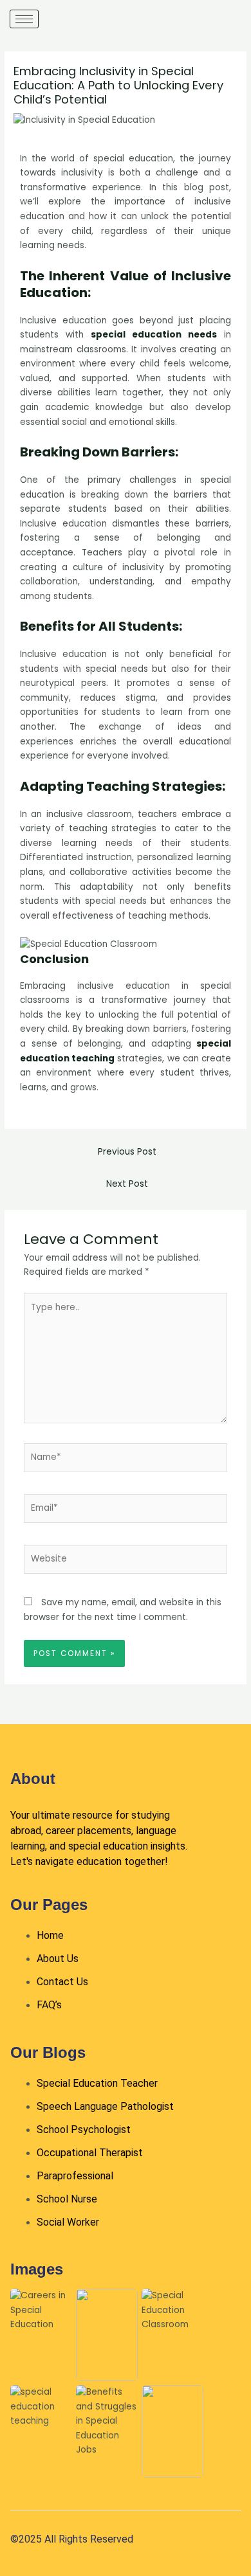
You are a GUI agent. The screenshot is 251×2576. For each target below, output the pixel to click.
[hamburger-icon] (24, 19)
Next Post (127, 1184)
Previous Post (127, 1152)
